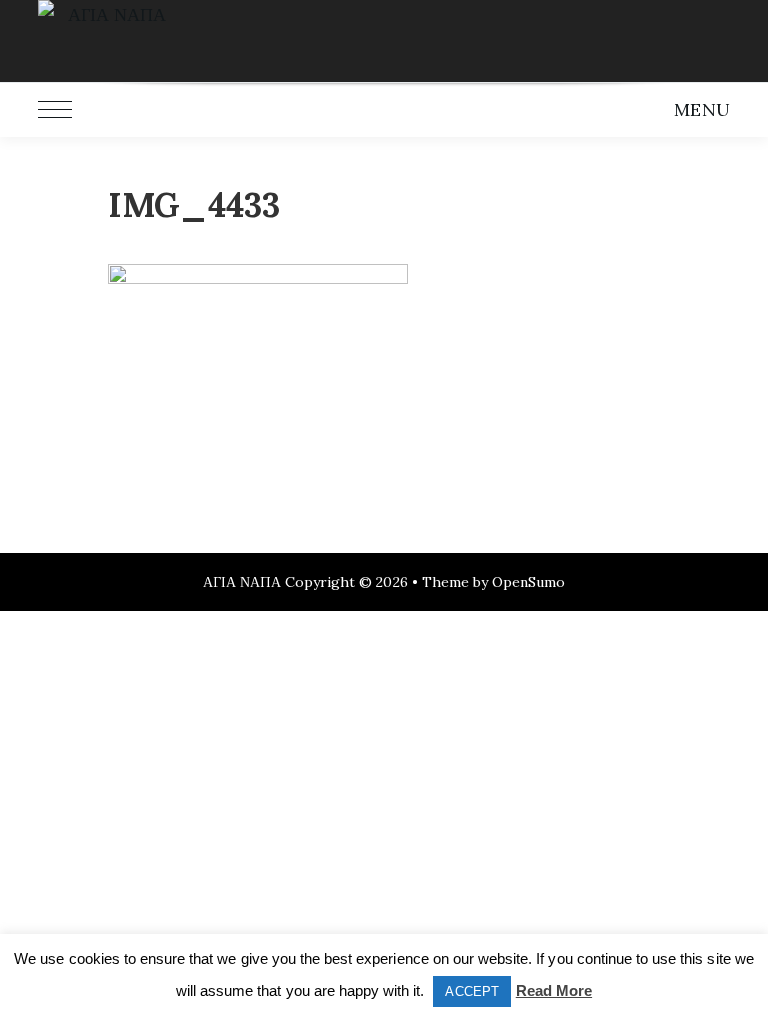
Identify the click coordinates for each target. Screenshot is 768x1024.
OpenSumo (528, 582)
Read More (554, 990)
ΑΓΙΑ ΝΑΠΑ (242, 582)
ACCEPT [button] (471, 991)
